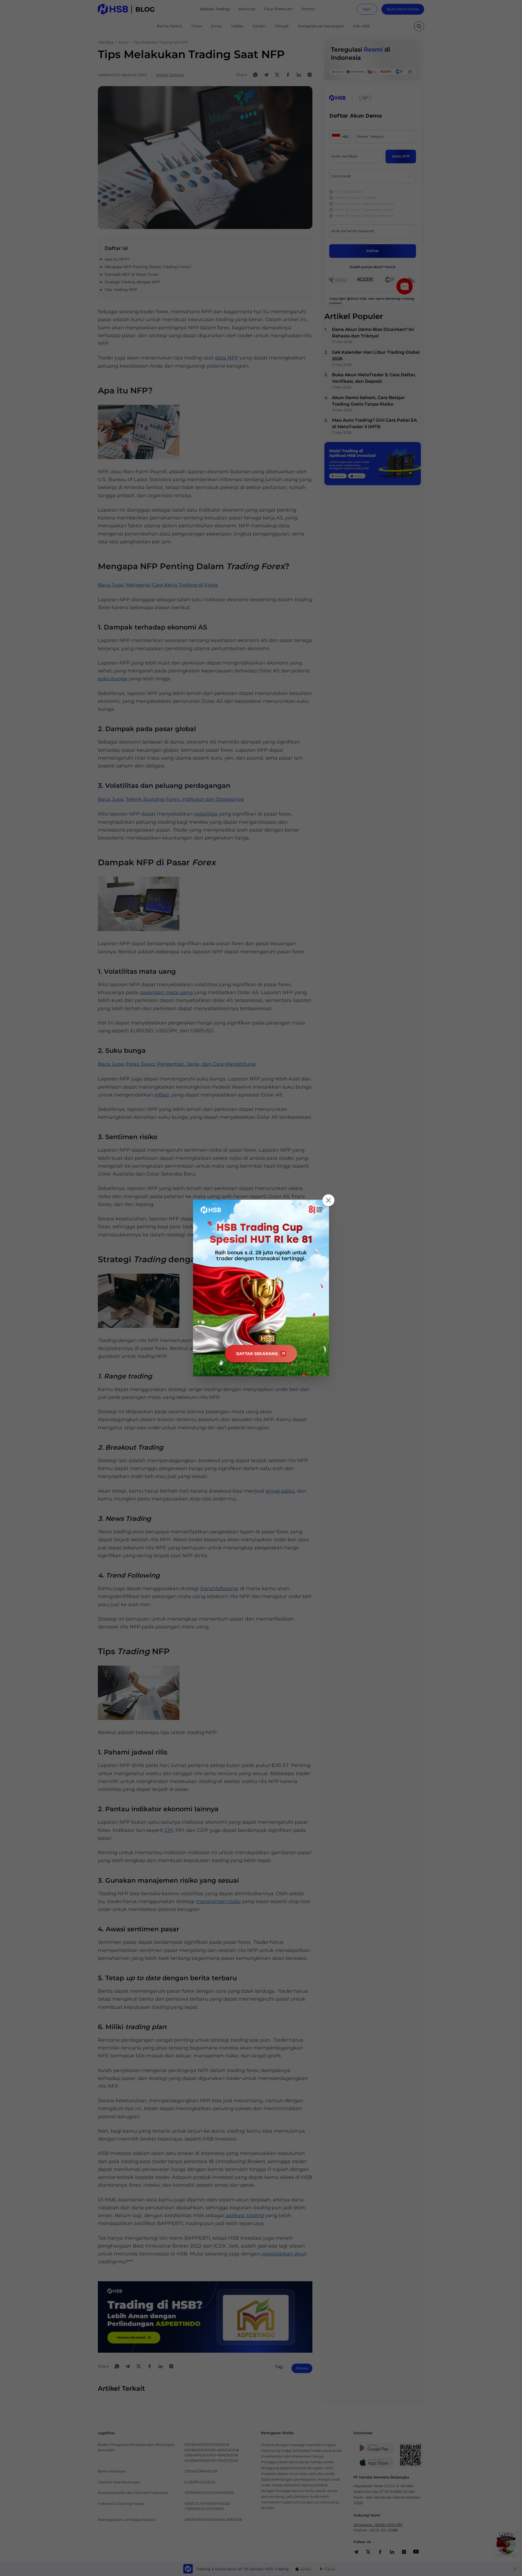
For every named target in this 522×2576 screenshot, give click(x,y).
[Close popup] (328, 1200)
